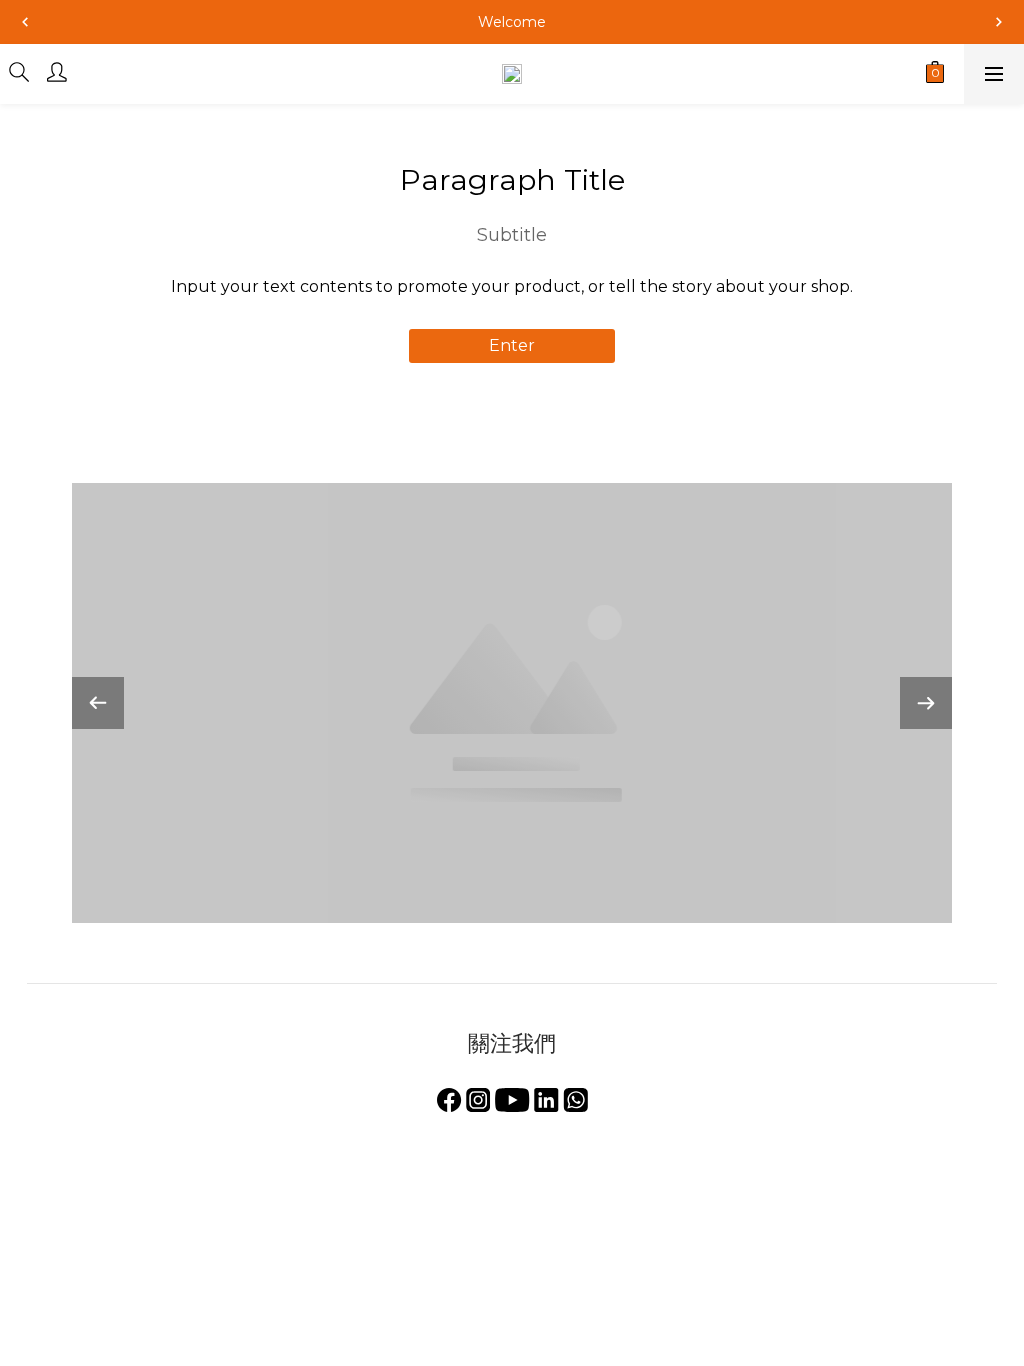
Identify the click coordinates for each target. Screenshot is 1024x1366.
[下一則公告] (999, 22)
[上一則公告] (25, 22)
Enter (512, 345)
